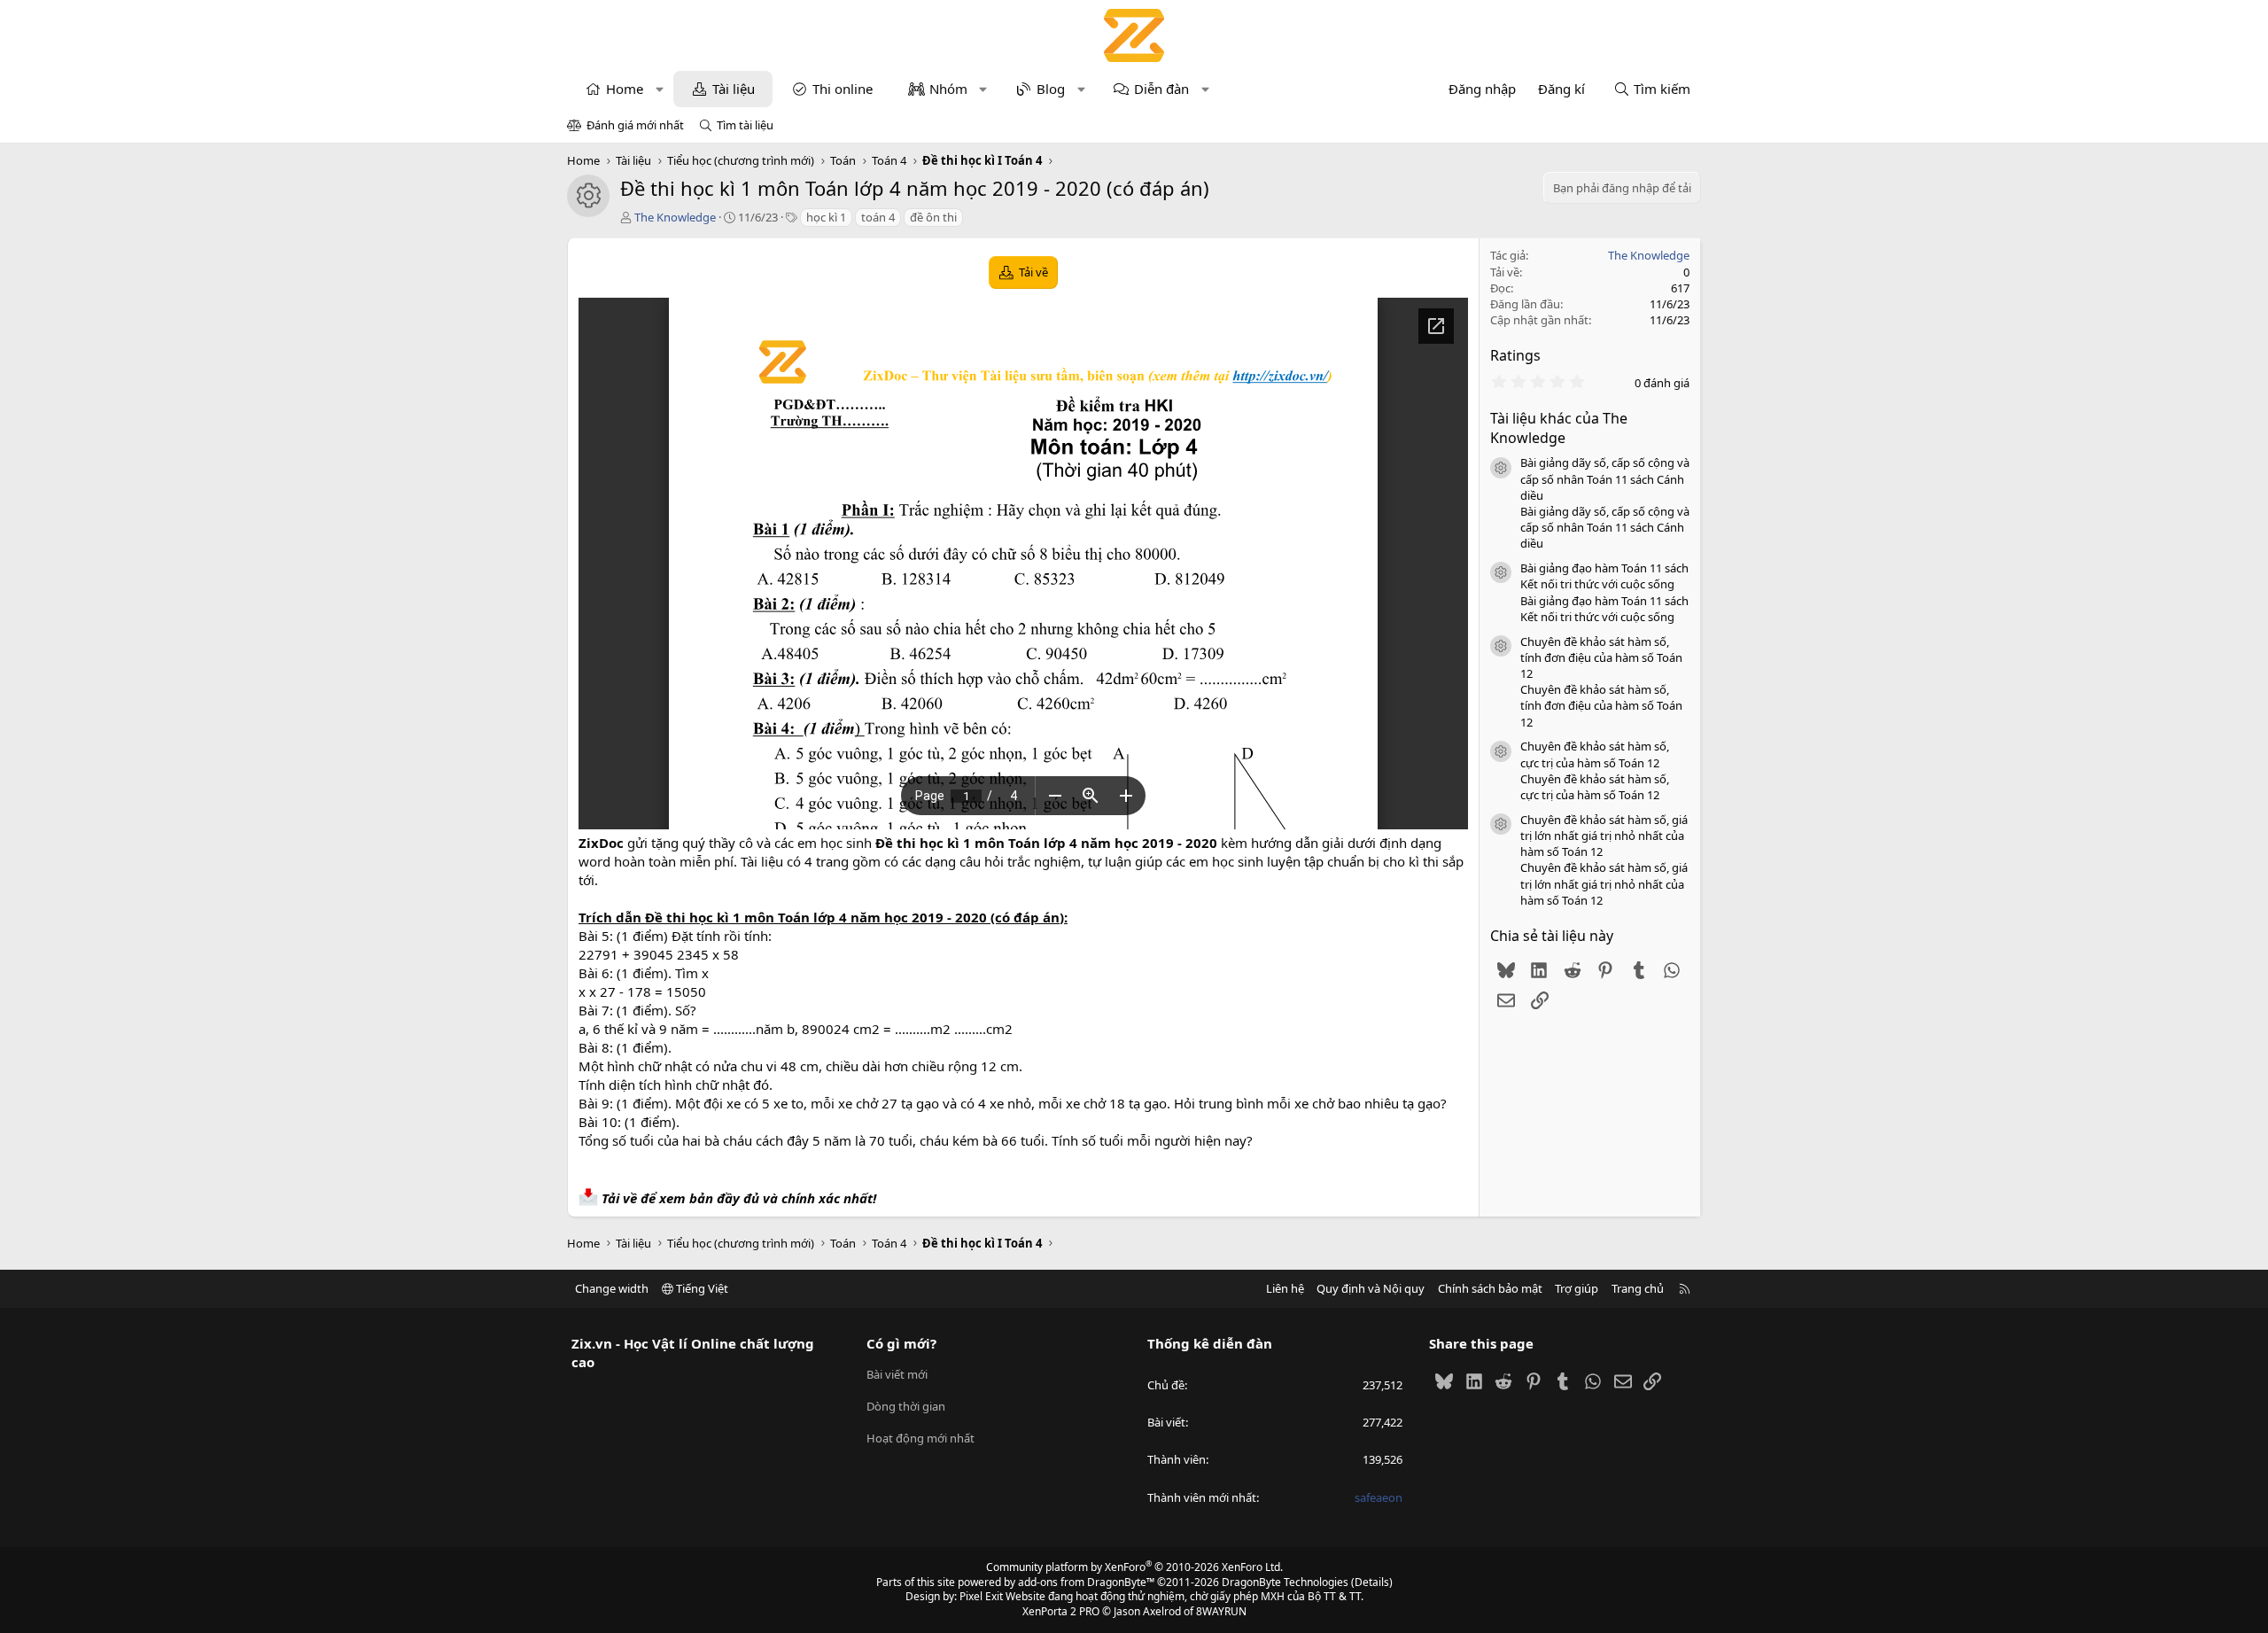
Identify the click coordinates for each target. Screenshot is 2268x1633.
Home (625, 89)
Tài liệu (734, 89)
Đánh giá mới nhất (635, 125)
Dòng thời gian (906, 1406)
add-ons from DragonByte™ (1086, 1582)
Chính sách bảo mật (1490, 1288)
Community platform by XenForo (1134, 1567)
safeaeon (1379, 1497)
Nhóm (948, 89)
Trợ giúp (1577, 1288)
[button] (660, 89)
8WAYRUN (1221, 1611)
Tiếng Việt (701, 1288)
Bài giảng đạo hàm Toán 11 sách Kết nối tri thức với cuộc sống (1604, 576)
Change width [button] (612, 1288)
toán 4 (878, 217)
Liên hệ (1285, 1288)
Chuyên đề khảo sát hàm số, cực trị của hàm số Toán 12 (1595, 754)
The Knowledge (675, 217)
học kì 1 (826, 217)
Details (1372, 1582)
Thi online (843, 89)
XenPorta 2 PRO (1061, 1611)
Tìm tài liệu (745, 125)
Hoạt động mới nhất (920, 1438)
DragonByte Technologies (1285, 1582)
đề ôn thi (933, 217)
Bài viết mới (897, 1374)
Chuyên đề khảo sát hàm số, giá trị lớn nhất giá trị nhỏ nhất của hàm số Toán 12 (1604, 836)
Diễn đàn (1161, 89)
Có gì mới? (901, 1343)
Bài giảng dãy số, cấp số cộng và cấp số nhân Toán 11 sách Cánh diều (1605, 478)
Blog (1051, 89)
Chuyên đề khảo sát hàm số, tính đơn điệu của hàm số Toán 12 (1601, 657)
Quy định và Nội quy (1371, 1288)
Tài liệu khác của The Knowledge (1559, 428)
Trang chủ (1638, 1288)
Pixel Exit (981, 1596)
